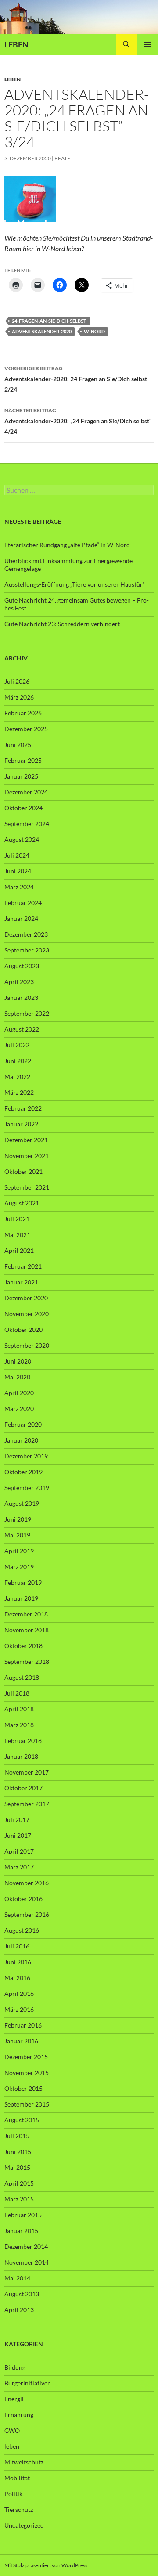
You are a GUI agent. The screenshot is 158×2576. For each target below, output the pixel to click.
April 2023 (19, 982)
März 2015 (19, 2199)
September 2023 (27, 950)
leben (13, 79)
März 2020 (19, 1409)
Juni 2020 (18, 1361)
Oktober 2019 (23, 1472)
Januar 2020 (21, 1440)
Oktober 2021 (23, 1171)
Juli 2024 (17, 855)
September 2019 (27, 1488)
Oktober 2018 (23, 1646)
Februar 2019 (23, 1582)
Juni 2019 (18, 1519)
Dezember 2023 (26, 934)
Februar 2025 (23, 760)
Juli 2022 (17, 1045)
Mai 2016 (17, 1978)
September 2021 (27, 1187)
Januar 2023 (21, 998)
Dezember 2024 (26, 792)
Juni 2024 (18, 871)
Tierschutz (19, 2509)
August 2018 (22, 1677)
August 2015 (22, 2120)
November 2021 (27, 1156)
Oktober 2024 (23, 808)
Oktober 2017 (23, 1788)
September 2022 (27, 1013)
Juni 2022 (18, 1061)
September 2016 (27, 1914)
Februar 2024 (23, 903)
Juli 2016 (17, 1946)
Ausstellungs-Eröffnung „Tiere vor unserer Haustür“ (75, 584)
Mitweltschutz (24, 2462)
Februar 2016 (23, 2025)
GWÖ (12, 2430)
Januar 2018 (21, 1756)
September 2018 (27, 1661)
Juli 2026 (17, 681)
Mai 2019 (17, 1535)
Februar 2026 (23, 713)
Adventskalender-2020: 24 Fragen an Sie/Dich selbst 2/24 (76, 379)
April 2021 (19, 1250)
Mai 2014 (17, 2278)
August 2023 (22, 966)
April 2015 (19, 2183)
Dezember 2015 (26, 2057)
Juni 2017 (18, 1835)
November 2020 (27, 1314)
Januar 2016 (21, 2041)
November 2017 (27, 1772)
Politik (13, 2494)
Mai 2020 (17, 1377)
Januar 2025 (21, 776)
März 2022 (19, 1092)
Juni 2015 (18, 2152)
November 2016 (27, 1883)
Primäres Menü (147, 44)
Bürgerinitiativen (28, 2383)
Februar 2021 (23, 1266)
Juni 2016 (18, 1962)
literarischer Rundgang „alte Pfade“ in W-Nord (67, 545)
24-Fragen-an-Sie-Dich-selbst (49, 321)
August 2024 (22, 839)
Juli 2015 (17, 2136)
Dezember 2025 (26, 729)
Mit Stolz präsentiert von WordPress (46, 2565)
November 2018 (27, 1630)
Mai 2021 (17, 1235)
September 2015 (27, 2104)
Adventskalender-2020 (42, 331)
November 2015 (27, 2073)
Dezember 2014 (26, 2246)
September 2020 (27, 1345)
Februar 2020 (23, 1424)
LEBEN (16, 44)
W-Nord (94, 331)
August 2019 (22, 1503)
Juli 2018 (17, 1693)
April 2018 (19, 1709)
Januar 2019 (21, 1598)
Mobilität (17, 2478)
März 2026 (19, 697)
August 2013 (22, 2294)
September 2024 (27, 824)
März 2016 (19, 2009)
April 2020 (19, 1393)
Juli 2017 (17, 1820)
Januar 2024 (21, 918)
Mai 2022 (17, 1077)
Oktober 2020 (23, 1329)
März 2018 (19, 1725)
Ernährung (19, 2415)
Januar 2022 (21, 1124)
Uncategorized (24, 2525)
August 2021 (22, 1203)
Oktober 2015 (23, 2088)
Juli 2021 (17, 1219)
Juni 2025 (18, 745)
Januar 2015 (21, 2231)
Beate (62, 158)
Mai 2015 (17, 2167)
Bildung (15, 2367)
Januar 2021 (21, 1282)
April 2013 (19, 2310)
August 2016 (22, 1930)
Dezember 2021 (26, 1140)
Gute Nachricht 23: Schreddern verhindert (62, 624)
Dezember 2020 (26, 1298)
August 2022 (22, 1029)
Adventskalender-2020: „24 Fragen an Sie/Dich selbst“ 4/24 (78, 421)
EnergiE (15, 2399)
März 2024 (19, 887)
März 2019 (19, 1567)
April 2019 (19, 1551)
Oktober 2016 (23, 1899)
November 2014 (27, 2262)
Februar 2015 (23, 2215)
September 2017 (27, 1804)
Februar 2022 (23, 1108)
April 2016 (19, 1993)
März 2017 (19, 1867)
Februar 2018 (23, 1741)
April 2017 (19, 1851)
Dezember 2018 (26, 1614)
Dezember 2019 (26, 1456)
